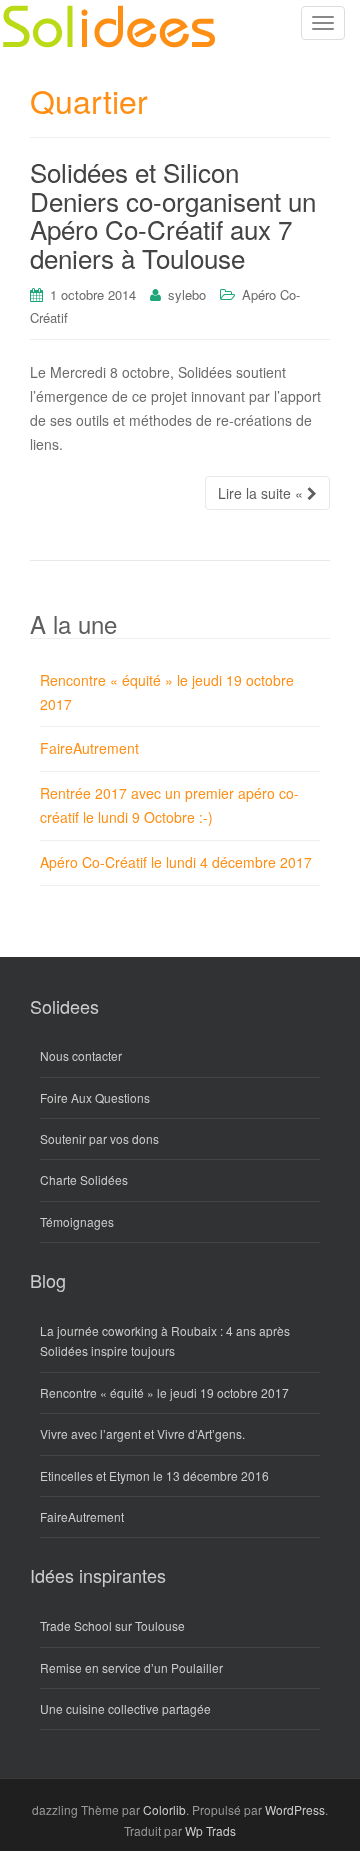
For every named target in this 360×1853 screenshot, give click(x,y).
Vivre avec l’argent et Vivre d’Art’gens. (142, 1433)
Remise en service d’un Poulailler (131, 1667)
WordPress (295, 1809)
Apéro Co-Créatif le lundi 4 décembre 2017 (176, 862)
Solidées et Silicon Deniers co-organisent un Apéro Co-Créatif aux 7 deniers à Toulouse (173, 214)
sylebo (187, 294)
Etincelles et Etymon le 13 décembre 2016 (154, 1475)
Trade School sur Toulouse (112, 1625)
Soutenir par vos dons (99, 1138)
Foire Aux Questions (95, 1097)
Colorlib (164, 1809)
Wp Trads (210, 1830)
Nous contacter (81, 1055)
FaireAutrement (89, 748)
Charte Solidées (84, 1179)
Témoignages (77, 1221)
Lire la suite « (262, 493)
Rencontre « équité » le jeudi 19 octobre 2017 (164, 1392)
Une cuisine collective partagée (125, 1708)
